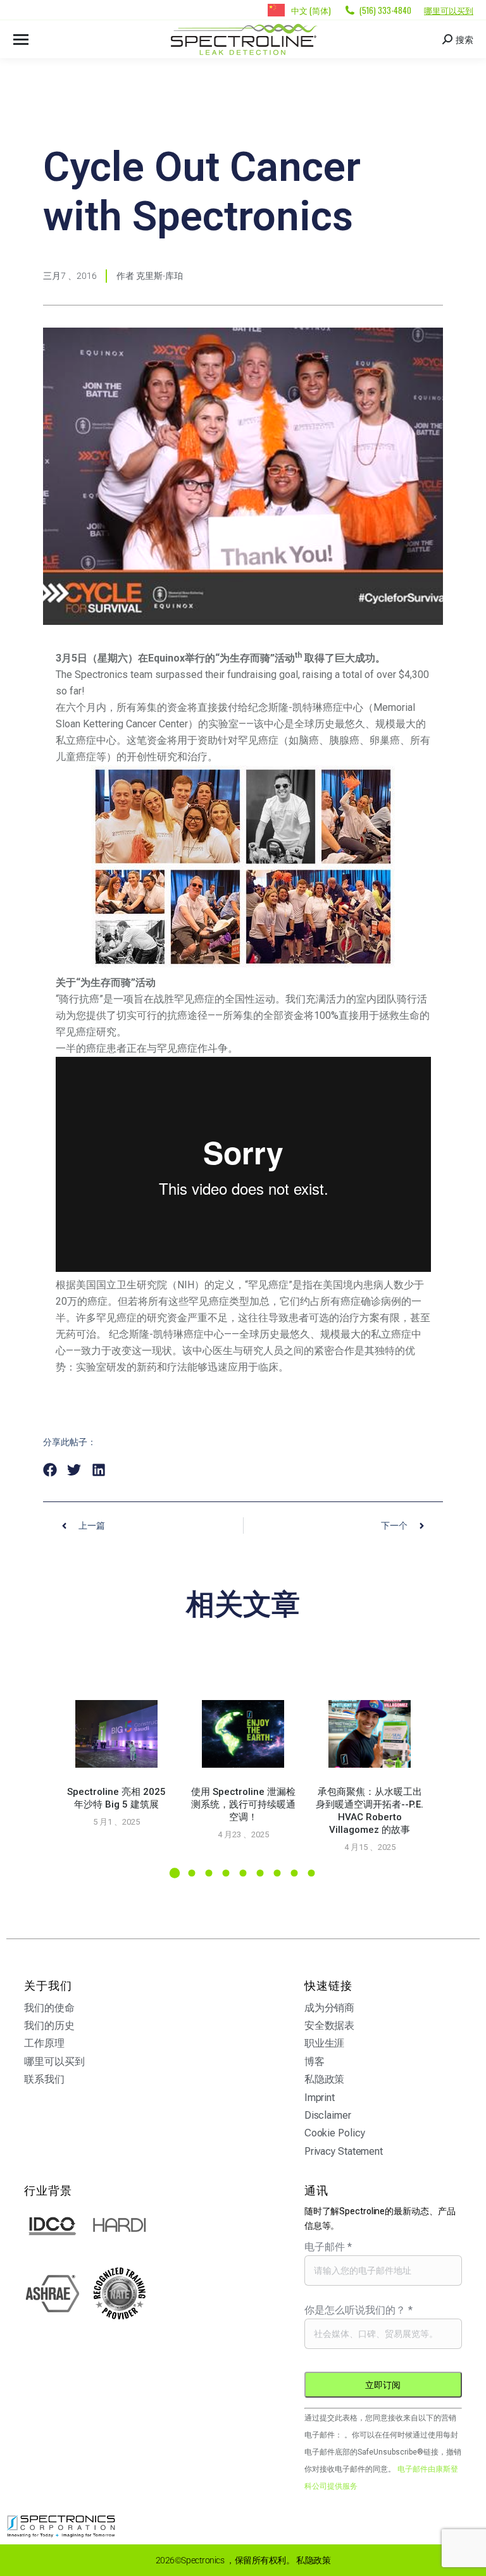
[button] (50, 1470)
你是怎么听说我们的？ (358, 2310)
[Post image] (116, 1734)
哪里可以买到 (449, 10)
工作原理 (44, 2043)
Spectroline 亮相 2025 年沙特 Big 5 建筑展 (116, 1798)
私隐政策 (325, 2079)
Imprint (320, 2098)
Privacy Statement (344, 2151)
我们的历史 (49, 2025)
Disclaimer (328, 2115)
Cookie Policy (335, 2133)
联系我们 (44, 2079)
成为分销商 (330, 2008)
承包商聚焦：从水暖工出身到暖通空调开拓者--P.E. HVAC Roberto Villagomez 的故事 (370, 1811)
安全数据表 (330, 2025)
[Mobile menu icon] (21, 40)
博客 (315, 2061)
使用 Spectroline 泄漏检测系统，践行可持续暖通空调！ (243, 1804)
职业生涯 (325, 2043)
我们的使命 (49, 2008)
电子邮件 (328, 2247)
